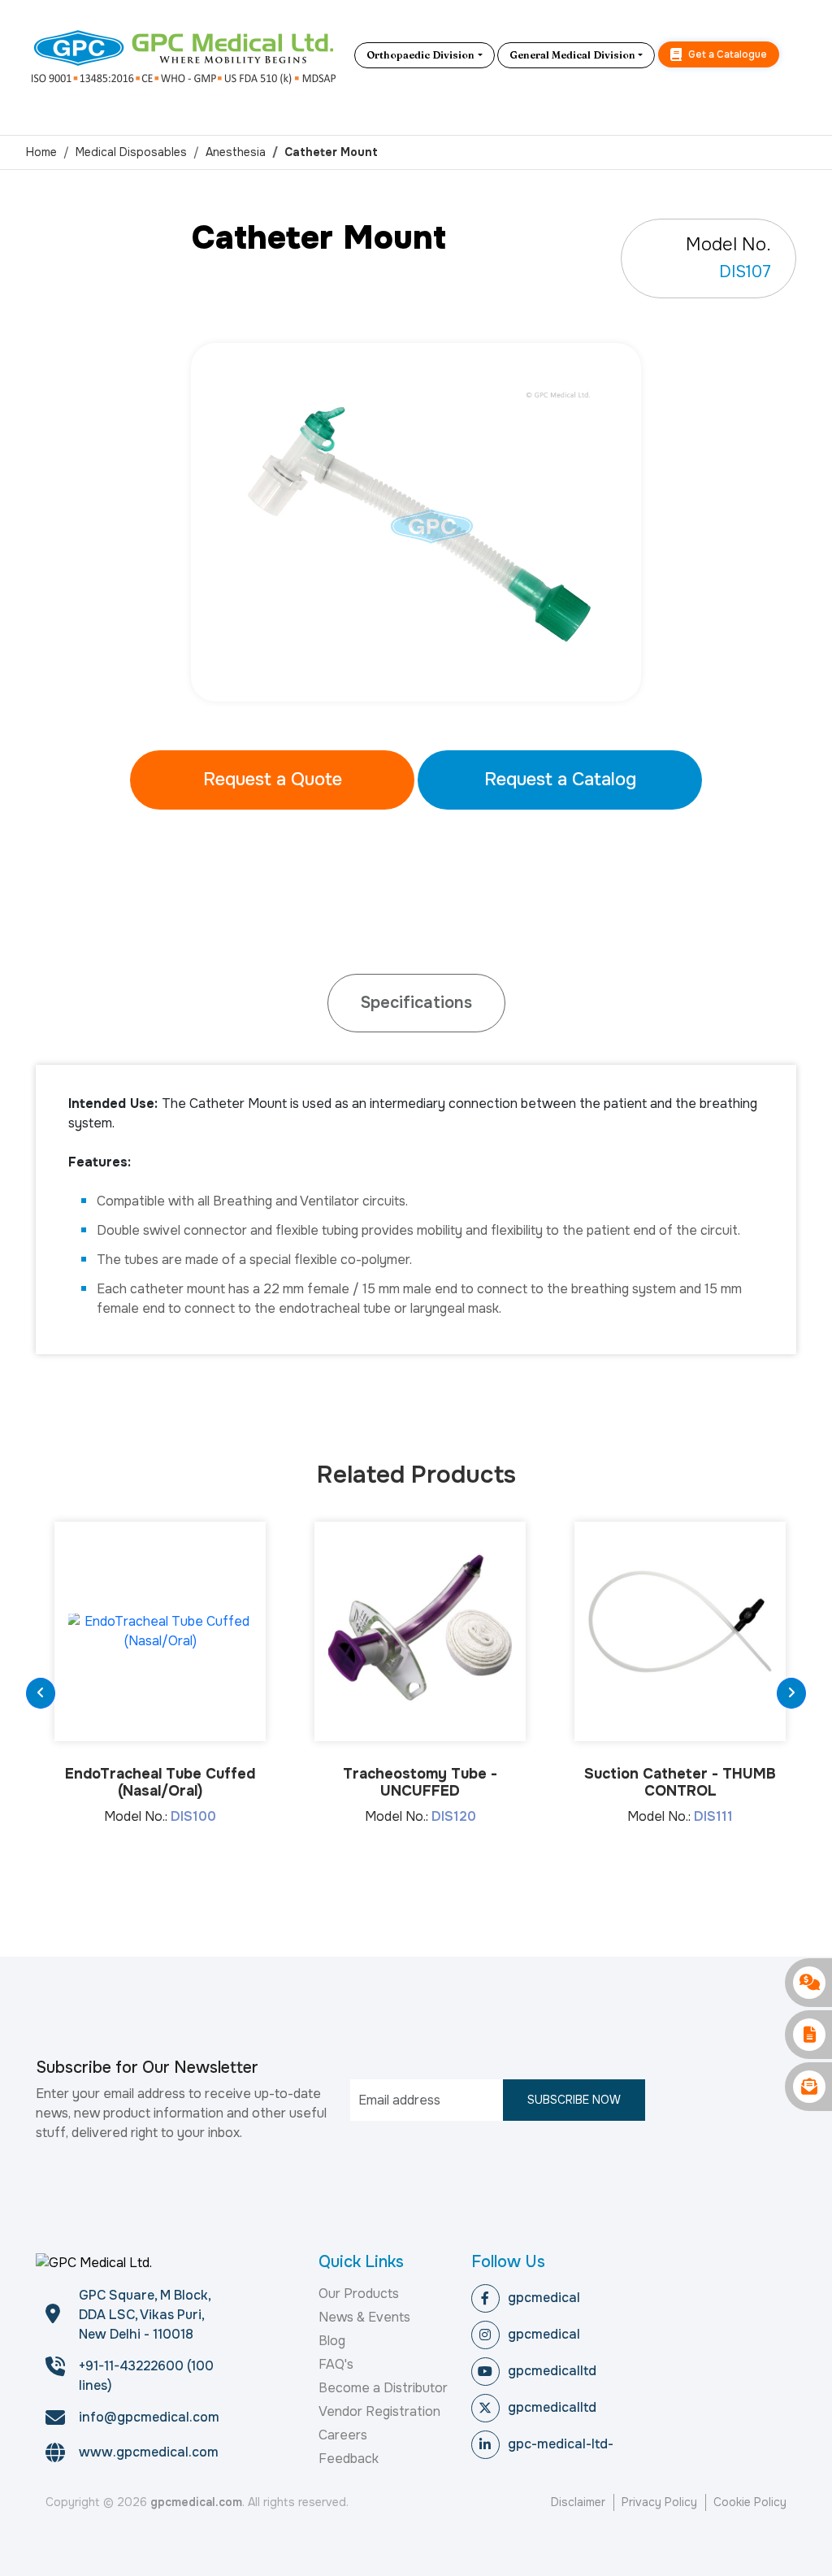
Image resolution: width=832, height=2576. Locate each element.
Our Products (359, 2294)
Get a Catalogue (726, 54)
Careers (343, 2435)
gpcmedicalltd (552, 2371)
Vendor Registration (379, 2411)
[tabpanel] (416, 522)
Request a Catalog (560, 780)
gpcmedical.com (196, 2502)
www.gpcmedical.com (149, 2452)
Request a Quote (273, 780)
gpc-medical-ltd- (561, 2444)
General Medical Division (572, 55)
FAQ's (336, 2364)
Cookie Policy (750, 2502)
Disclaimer (578, 2502)
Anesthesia (236, 152)
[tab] (416, 1003)
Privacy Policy (659, 2502)
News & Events (364, 2317)
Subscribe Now (574, 2100)
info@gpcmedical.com (149, 2417)
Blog (332, 2341)
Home (41, 152)
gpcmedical (544, 2298)
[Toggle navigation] (794, 55)
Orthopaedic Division (420, 55)
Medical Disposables (131, 152)
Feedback (349, 2459)
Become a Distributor (383, 2388)
